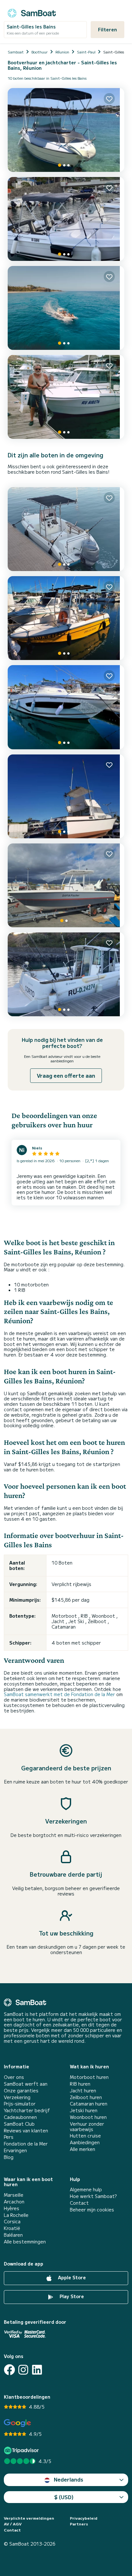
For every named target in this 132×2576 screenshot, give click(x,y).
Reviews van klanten (26, 2131)
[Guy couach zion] (66, 796)
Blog (9, 2157)
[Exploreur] (66, 529)
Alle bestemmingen (25, 2242)
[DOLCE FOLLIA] (66, 308)
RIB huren (80, 2084)
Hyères (12, 2208)
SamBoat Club (19, 2124)
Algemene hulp (86, 2190)
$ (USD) (64, 2497)
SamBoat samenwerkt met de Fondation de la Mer (59, 1694)
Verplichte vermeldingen (29, 2518)
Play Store (71, 2297)
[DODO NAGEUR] (66, 219)
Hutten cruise (85, 2136)
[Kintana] (66, 707)
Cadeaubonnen (20, 2117)
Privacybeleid (84, 2518)
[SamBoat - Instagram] (23, 2370)
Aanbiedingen (85, 2142)
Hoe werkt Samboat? (93, 2196)
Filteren (107, 29)
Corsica (12, 2222)
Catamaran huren (89, 2104)
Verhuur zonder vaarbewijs (87, 2127)
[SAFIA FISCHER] (66, 885)
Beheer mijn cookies (92, 2210)
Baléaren (13, 2235)
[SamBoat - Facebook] (9, 2370)
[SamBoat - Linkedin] (37, 2370)
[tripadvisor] (22, 2450)
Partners (79, 2524)
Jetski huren (84, 2110)
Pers (9, 2137)
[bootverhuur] (32, 12)
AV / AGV (13, 2524)
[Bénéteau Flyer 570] (66, 618)
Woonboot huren (88, 2117)
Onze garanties (21, 2091)
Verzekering (17, 2097)
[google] (17, 2423)
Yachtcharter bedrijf (27, 2110)
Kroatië (12, 2228)
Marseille (14, 2195)
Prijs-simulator (20, 2104)
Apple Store (71, 2278)
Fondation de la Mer (26, 2144)
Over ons (14, 2077)
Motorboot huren (89, 2077)
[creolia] (66, 397)
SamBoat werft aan (26, 2084)
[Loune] (66, 130)
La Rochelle (16, 2215)
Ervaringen (15, 2150)
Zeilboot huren (86, 2097)
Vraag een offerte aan (66, 1075)
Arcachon (14, 2202)
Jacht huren (83, 2091)
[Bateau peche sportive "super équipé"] (66, 974)
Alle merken (82, 2149)
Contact (79, 2203)
